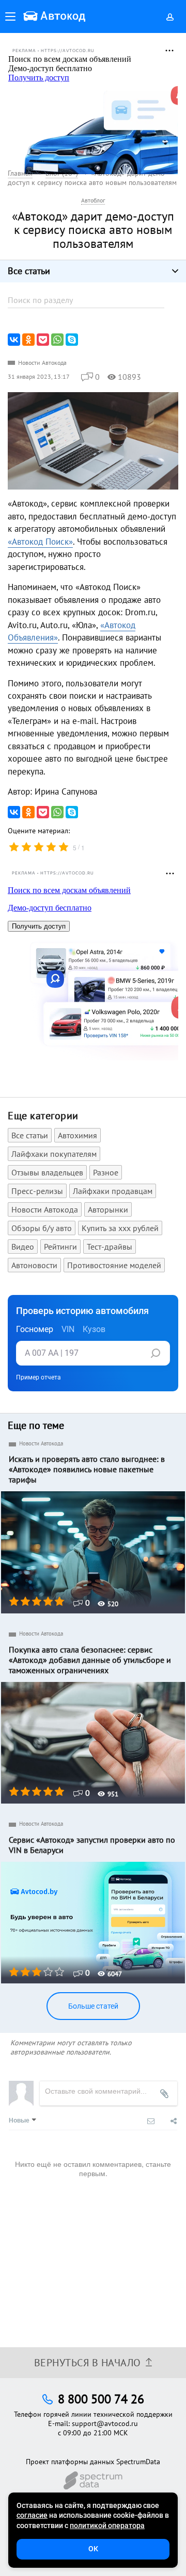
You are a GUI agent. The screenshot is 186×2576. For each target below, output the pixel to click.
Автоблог (93, 200)
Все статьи (30, 1135)
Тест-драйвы (110, 1247)
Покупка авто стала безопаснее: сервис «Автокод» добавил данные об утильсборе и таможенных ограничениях (90, 1660)
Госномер (35, 1329)
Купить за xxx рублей (120, 1228)
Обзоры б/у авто (42, 1228)
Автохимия (78, 1135)
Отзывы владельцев (47, 1172)
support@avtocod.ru (105, 2423)
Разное (106, 1172)
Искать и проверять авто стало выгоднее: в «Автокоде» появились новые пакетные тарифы (87, 1469)
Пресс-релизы (37, 1191)
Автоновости (34, 1265)
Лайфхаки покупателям (54, 1154)
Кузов (94, 1329)
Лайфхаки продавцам (113, 1191)
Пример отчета (38, 1377)
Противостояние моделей (114, 1265)
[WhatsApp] (57, 340)
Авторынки (108, 1209)
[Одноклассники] (28, 340)
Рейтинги (60, 1247)
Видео (23, 1247)
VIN (68, 1329)
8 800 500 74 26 (101, 2399)
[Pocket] (43, 340)
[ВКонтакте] (14, 340)
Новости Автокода (42, 363)
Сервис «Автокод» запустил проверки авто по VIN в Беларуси (92, 1845)
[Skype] (72, 340)
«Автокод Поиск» (40, 542)
